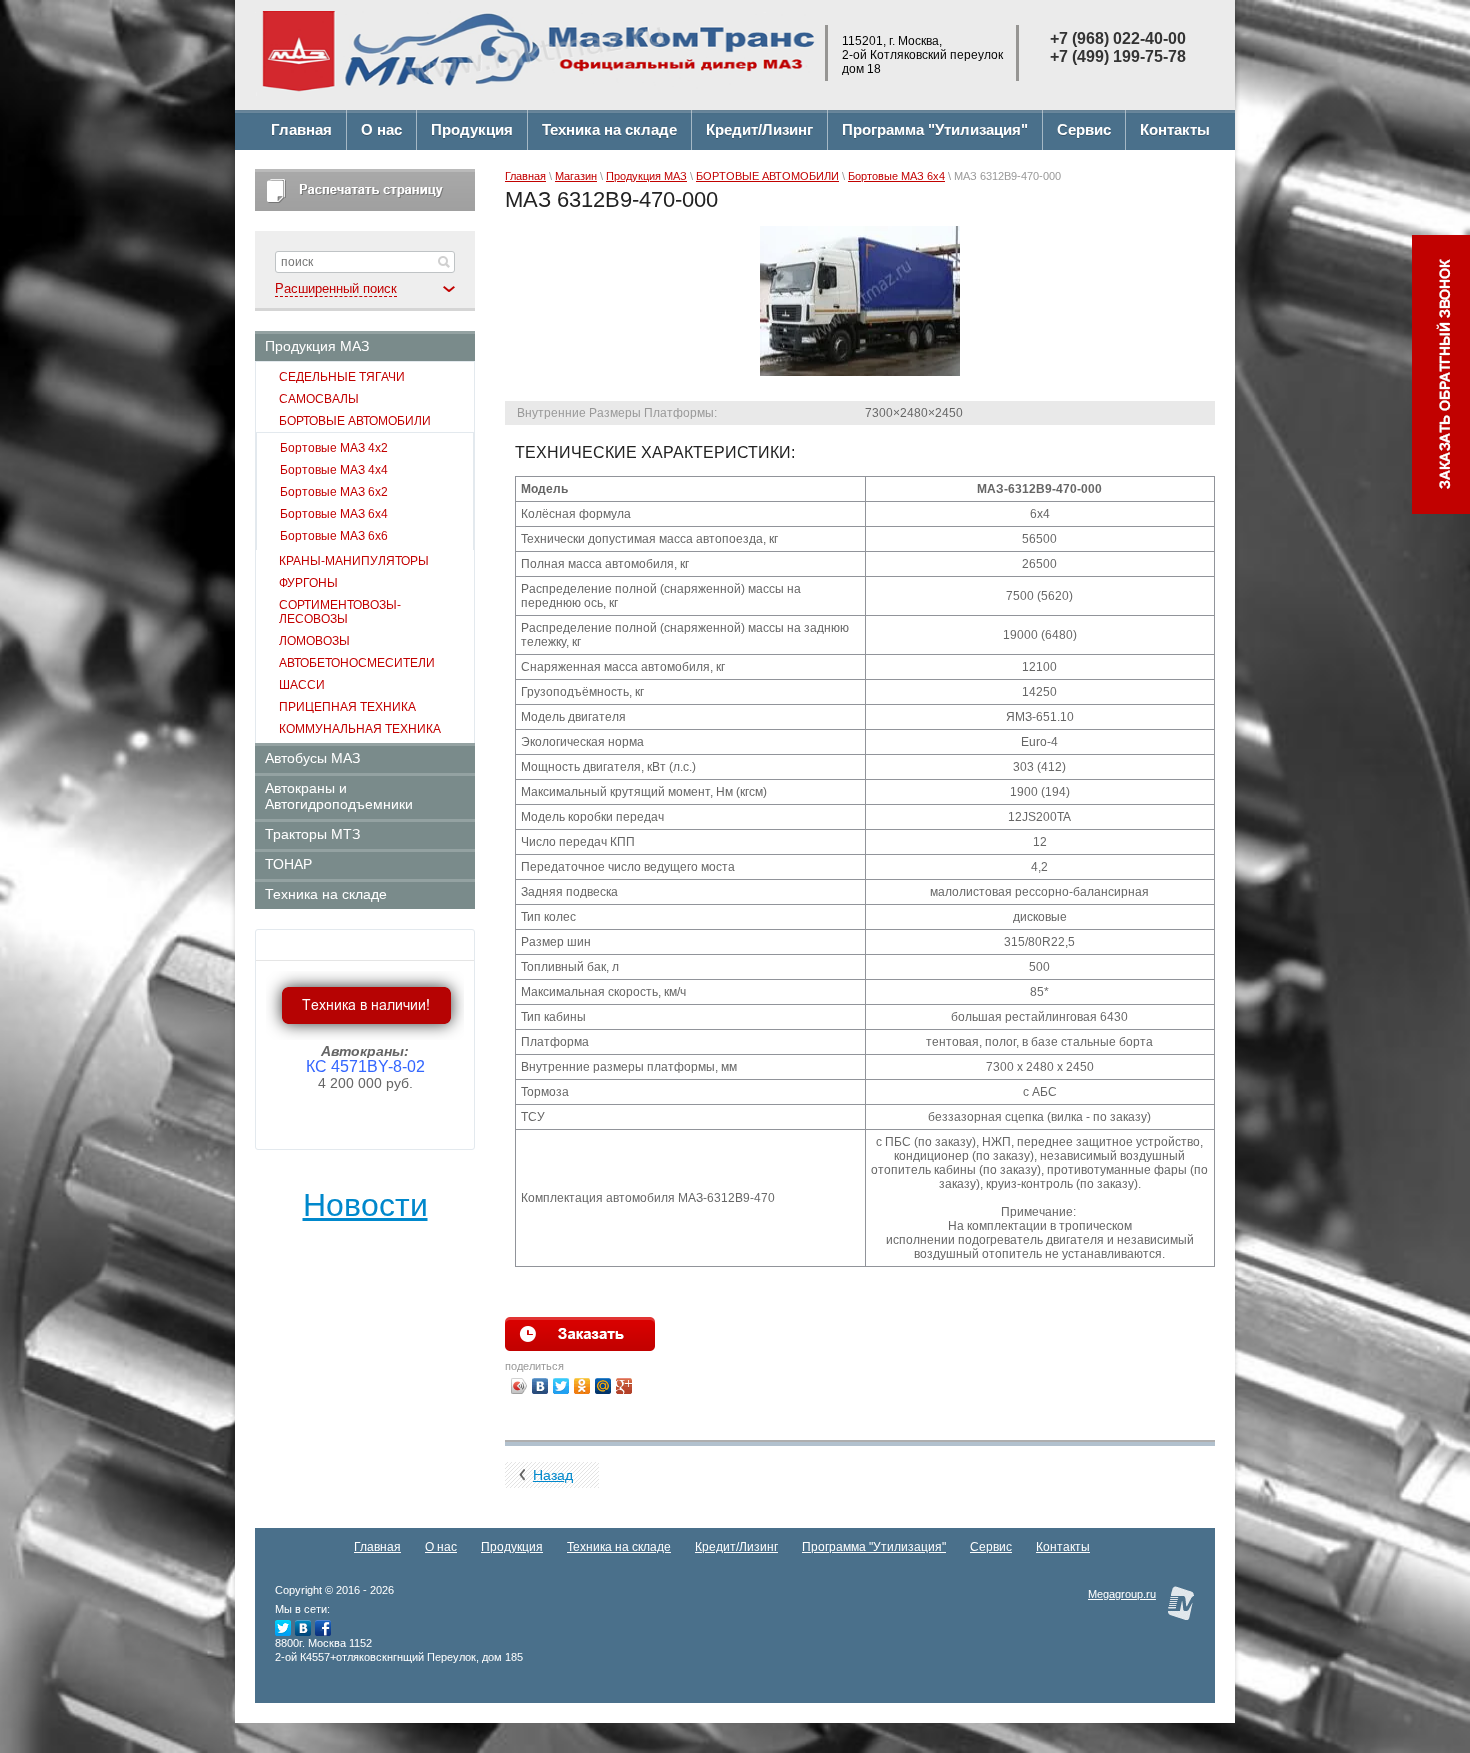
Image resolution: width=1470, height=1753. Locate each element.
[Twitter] (561, 1386)
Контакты (1063, 1547)
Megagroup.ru (1122, 1594)
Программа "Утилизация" (874, 1547)
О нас (441, 1547)
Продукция (512, 1547)
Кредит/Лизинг (736, 1547)
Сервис (991, 1547)
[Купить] (580, 1334)
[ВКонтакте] (540, 1386)
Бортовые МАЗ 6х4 (896, 176)
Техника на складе (619, 1547)
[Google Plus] (624, 1386)
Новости (365, 1205)
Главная (525, 176)
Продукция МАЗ (646, 176)
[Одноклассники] (582, 1386)
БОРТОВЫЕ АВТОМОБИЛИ (767, 176)
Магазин (576, 176)
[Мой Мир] (603, 1386)
